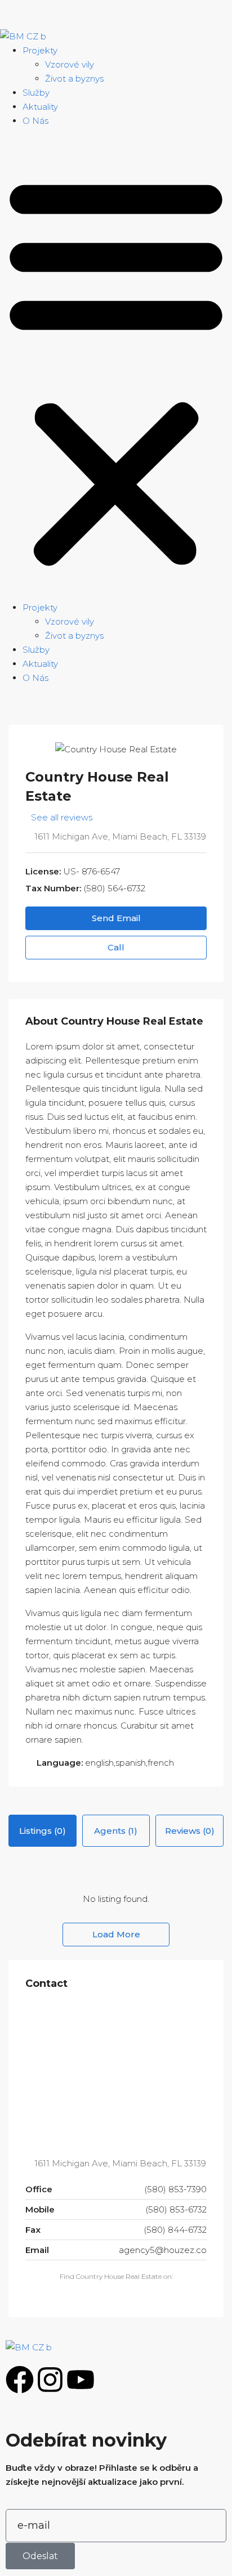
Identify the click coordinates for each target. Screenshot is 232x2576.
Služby (36, 93)
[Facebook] (20, 2380)
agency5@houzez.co (163, 2250)
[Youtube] (81, 2380)
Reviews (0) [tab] (190, 1831)
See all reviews (62, 817)
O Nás (35, 121)
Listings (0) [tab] (43, 1831)
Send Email (116, 918)
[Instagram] (50, 2380)
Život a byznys (74, 78)
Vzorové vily (70, 64)
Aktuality (40, 107)
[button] (116, 369)
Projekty (40, 50)
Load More (116, 1934)
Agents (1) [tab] (116, 1831)
